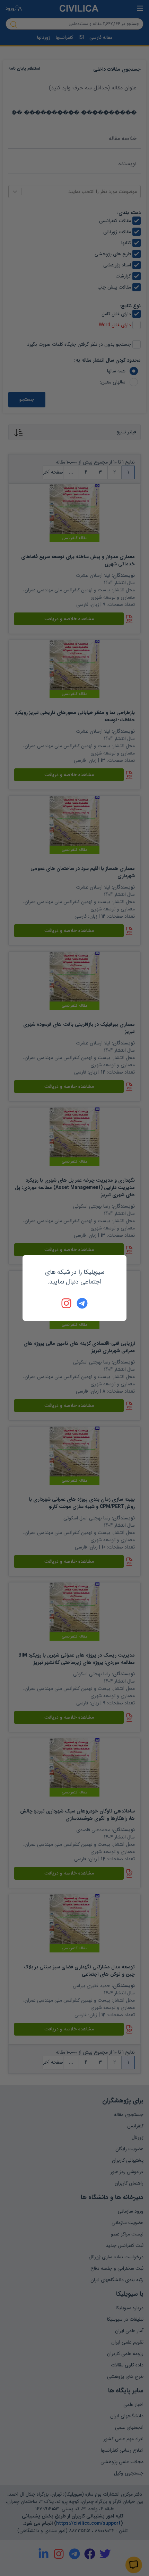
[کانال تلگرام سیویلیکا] (82, 1303)
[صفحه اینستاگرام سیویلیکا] (67, 1303)
